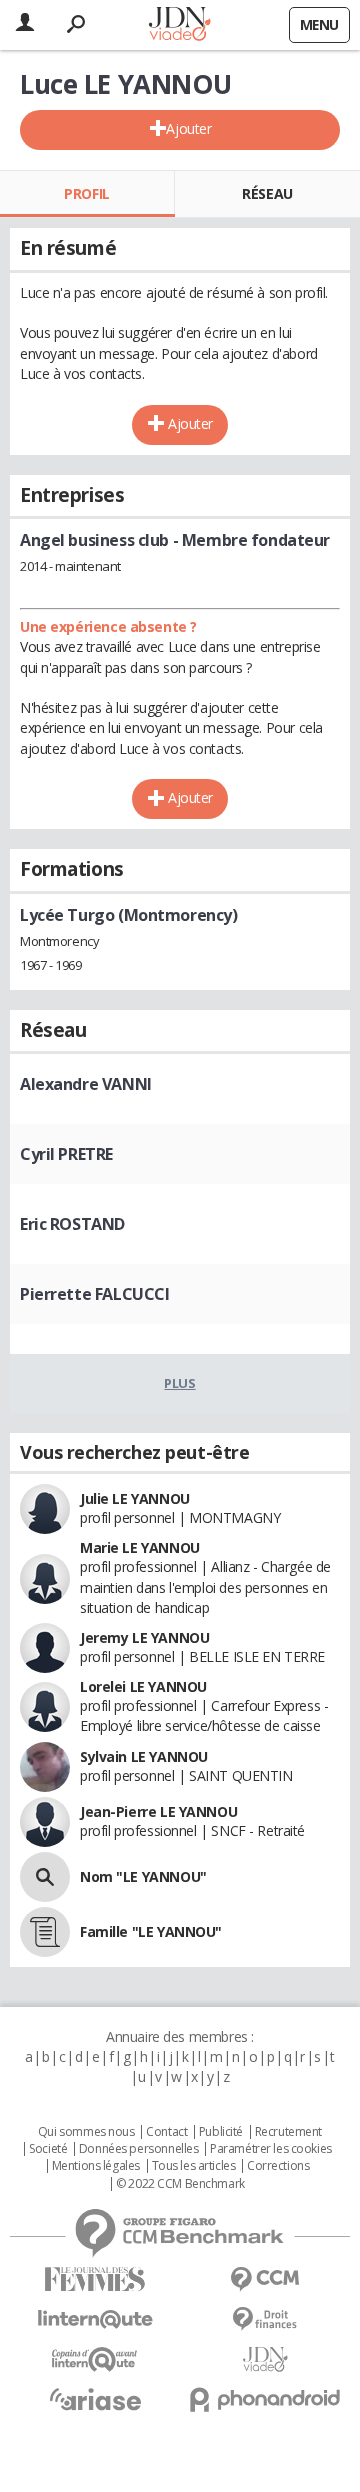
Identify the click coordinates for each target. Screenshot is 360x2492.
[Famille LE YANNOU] (45, 1932)
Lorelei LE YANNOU (143, 1686)
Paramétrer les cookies (271, 2149)
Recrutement (288, 2132)
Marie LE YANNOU (140, 1547)
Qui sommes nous (86, 2132)
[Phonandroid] (265, 2399)
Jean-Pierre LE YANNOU (158, 1811)
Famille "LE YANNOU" (151, 1931)
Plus (179, 1383)
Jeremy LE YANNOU (144, 1637)
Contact (166, 2132)
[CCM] (265, 2279)
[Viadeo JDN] (265, 2359)
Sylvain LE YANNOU (144, 1756)
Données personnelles (139, 2149)
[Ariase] (95, 2399)
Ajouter (188, 128)
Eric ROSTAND (72, 1224)
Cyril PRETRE (66, 1154)
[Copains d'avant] (95, 2359)
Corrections (278, 2166)
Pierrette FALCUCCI (94, 1294)
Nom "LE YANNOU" (143, 1876)
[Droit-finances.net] (265, 2319)
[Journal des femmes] (95, 2279)
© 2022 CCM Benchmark (180, 2184)
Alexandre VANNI (86, 1084)
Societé (48, 2149)
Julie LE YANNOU (135, 1498)
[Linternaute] (95, 2319)
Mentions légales (96, 2166)
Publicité (221, 2132)
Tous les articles (194, 2166)
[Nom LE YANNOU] (45, 1877)
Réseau (267, 193)
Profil (86, 193)
